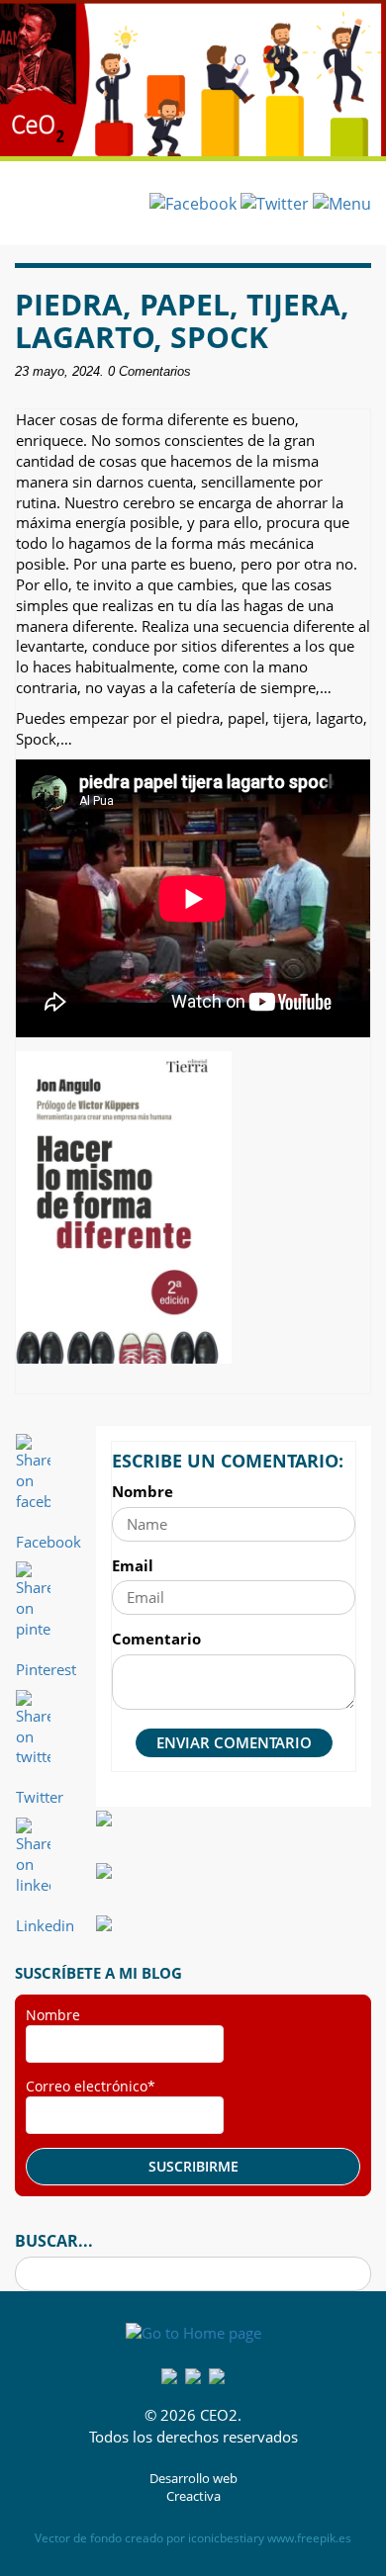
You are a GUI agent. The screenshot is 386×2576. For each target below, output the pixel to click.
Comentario (156, 1639)
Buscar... (54, 2241)
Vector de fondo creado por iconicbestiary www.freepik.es (193, 2538)
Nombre (143, 1491)
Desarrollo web (193, 2479)
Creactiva (193, 2496)
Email (133, 1565)
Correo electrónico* (91, 2086)
